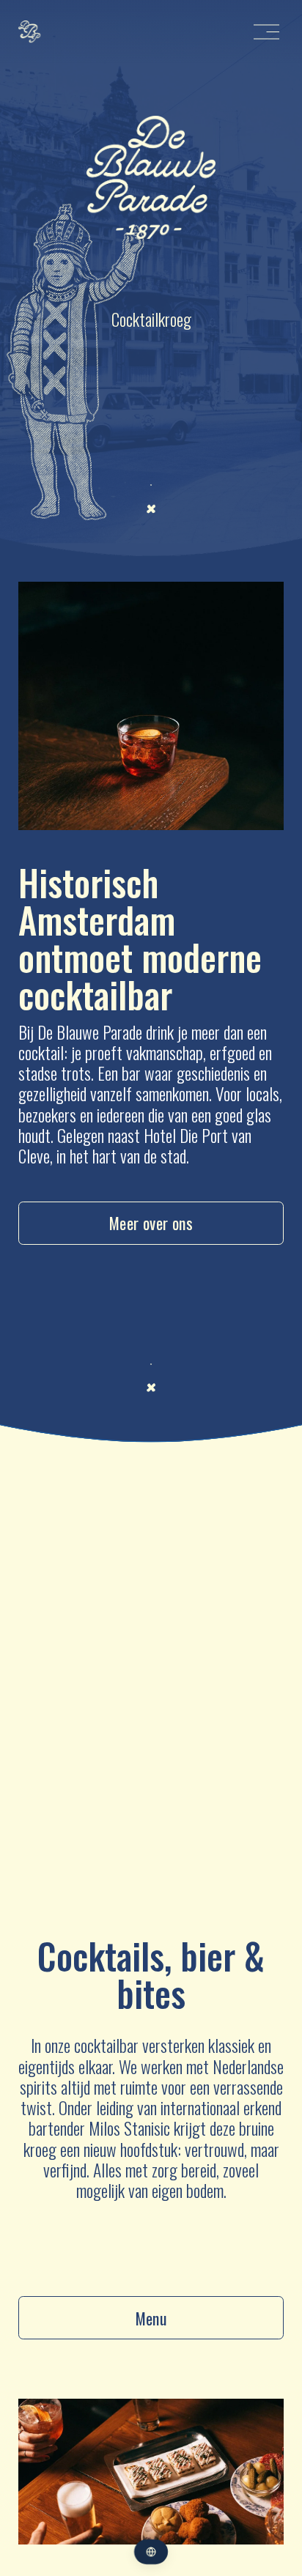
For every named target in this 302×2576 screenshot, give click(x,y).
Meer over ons (151, 1223)
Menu (151, 2318)
